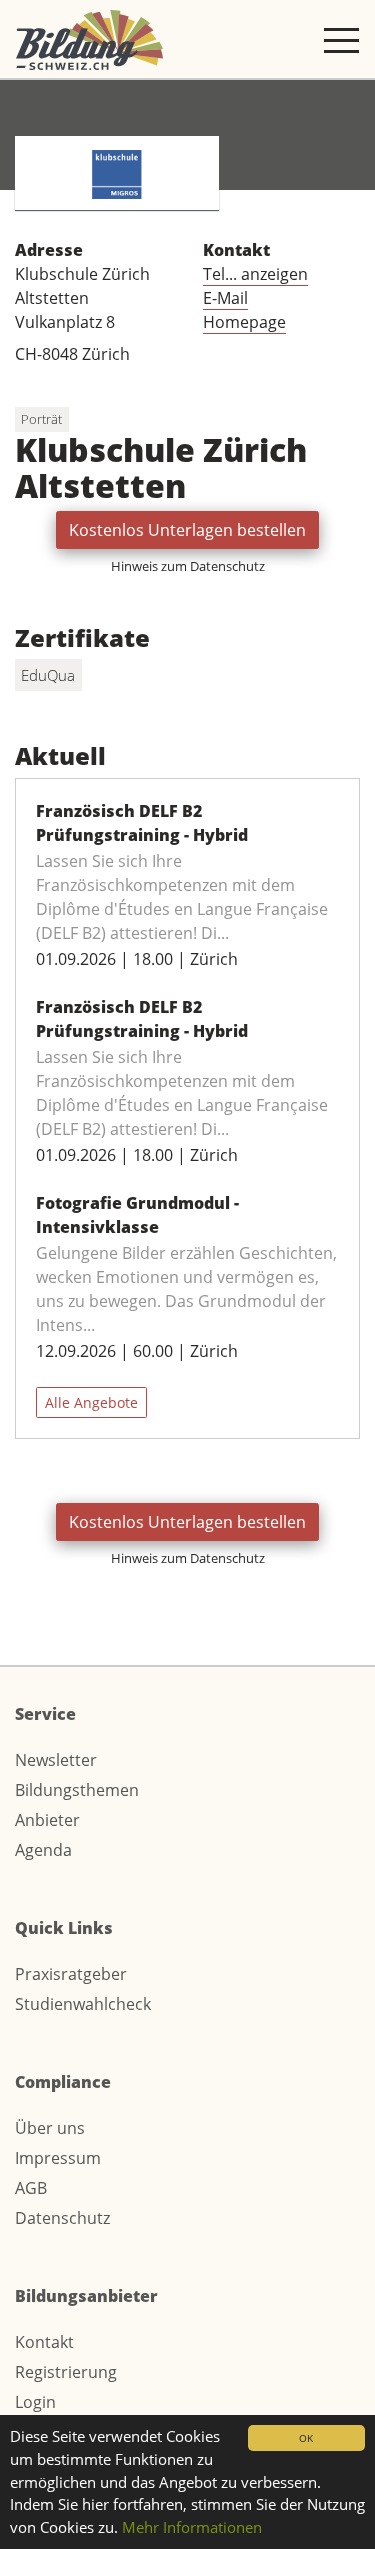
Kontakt (44, 2342)
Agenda (43, 1850)
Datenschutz (62, 2218)
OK (306, 2438)
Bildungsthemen (77, 1790)
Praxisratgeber (71, 1974)
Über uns (50, 2128)
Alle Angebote (91, 1402)
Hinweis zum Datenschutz (188, 566)
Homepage (244, 322)
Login (35, 2402)
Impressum (58, 2158)
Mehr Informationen (192, 2527)
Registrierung (66, 2372)
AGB (31, 2188)
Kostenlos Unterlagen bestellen (187, 530)
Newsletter (56, 1760)
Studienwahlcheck (83, 2004)
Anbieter (47, 1820)
